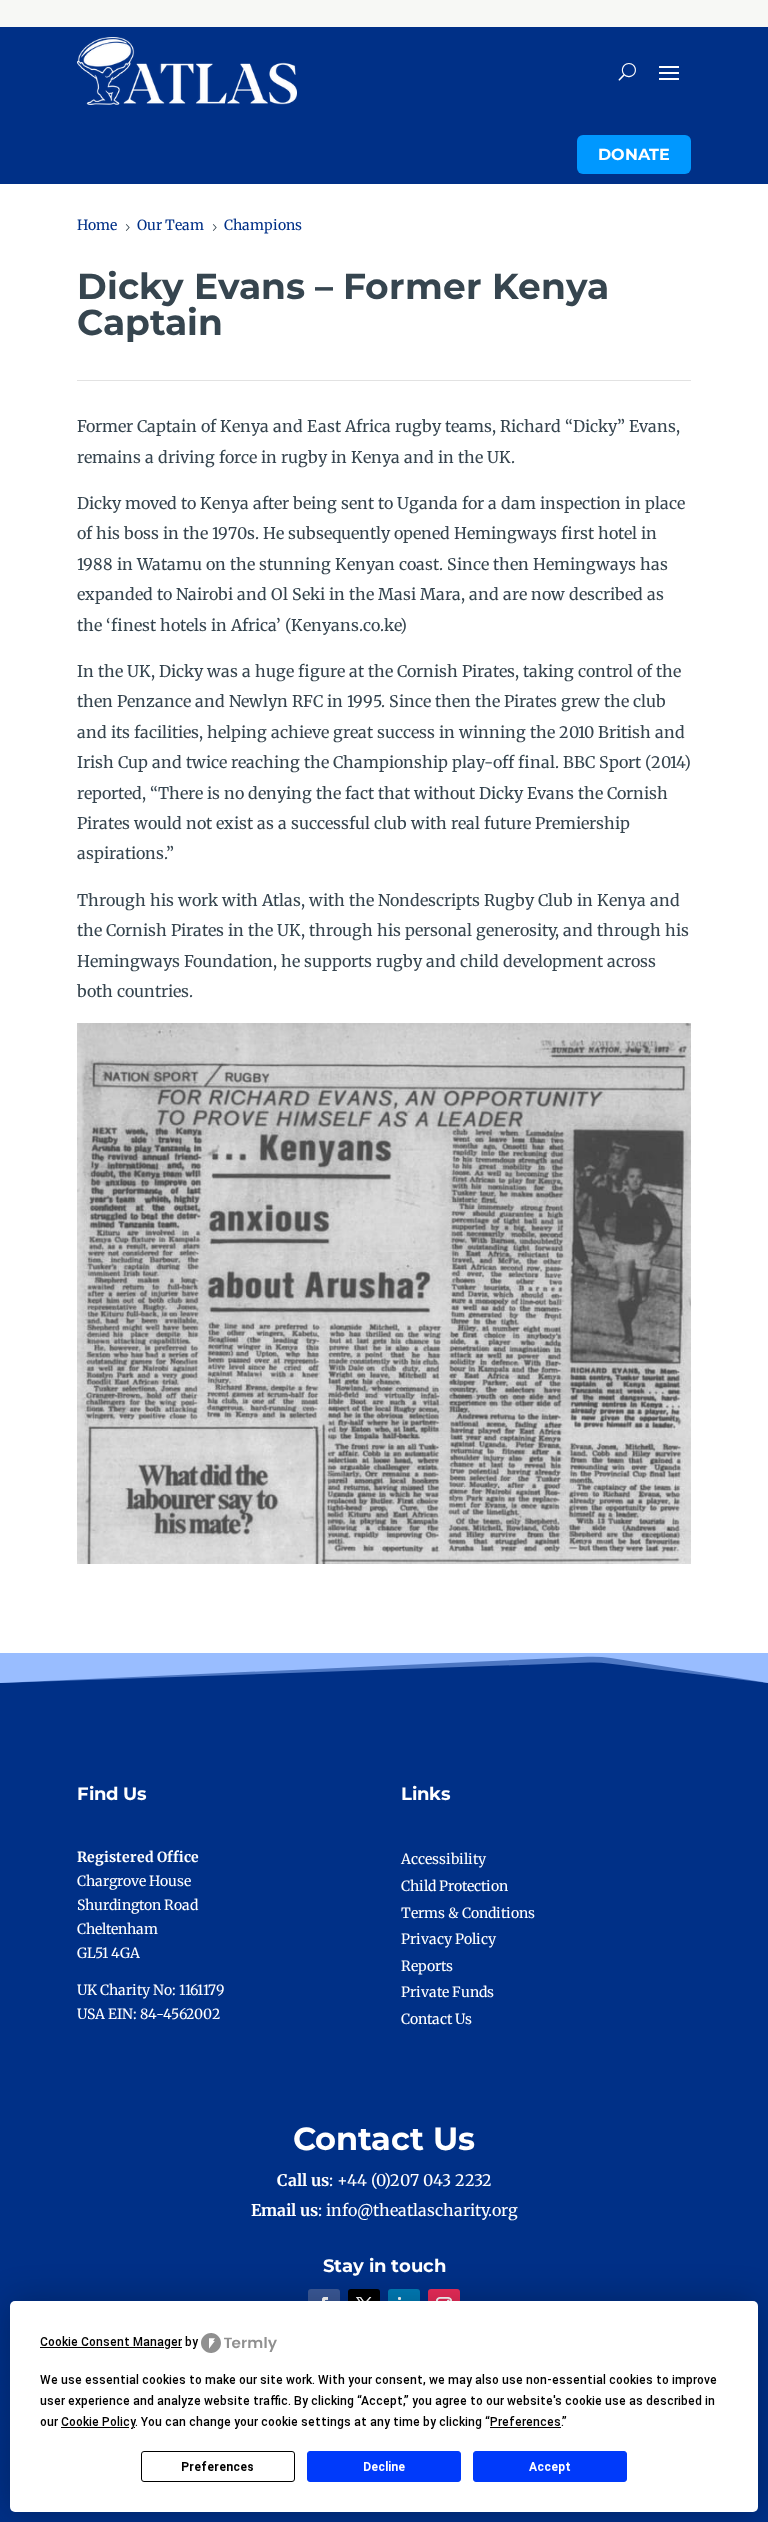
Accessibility (443, 1859)
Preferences (217, 2467)
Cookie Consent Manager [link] (111, 2342)
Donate (634, 154)
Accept (550, 2467)
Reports (427, 1966)
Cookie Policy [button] (98, 2422)
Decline (384, 2467)
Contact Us (436, 2019)
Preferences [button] (525, 2422)
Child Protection (454, 1886)
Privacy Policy (448, 1939)
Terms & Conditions (468, 1913)
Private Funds (447, 1992)
